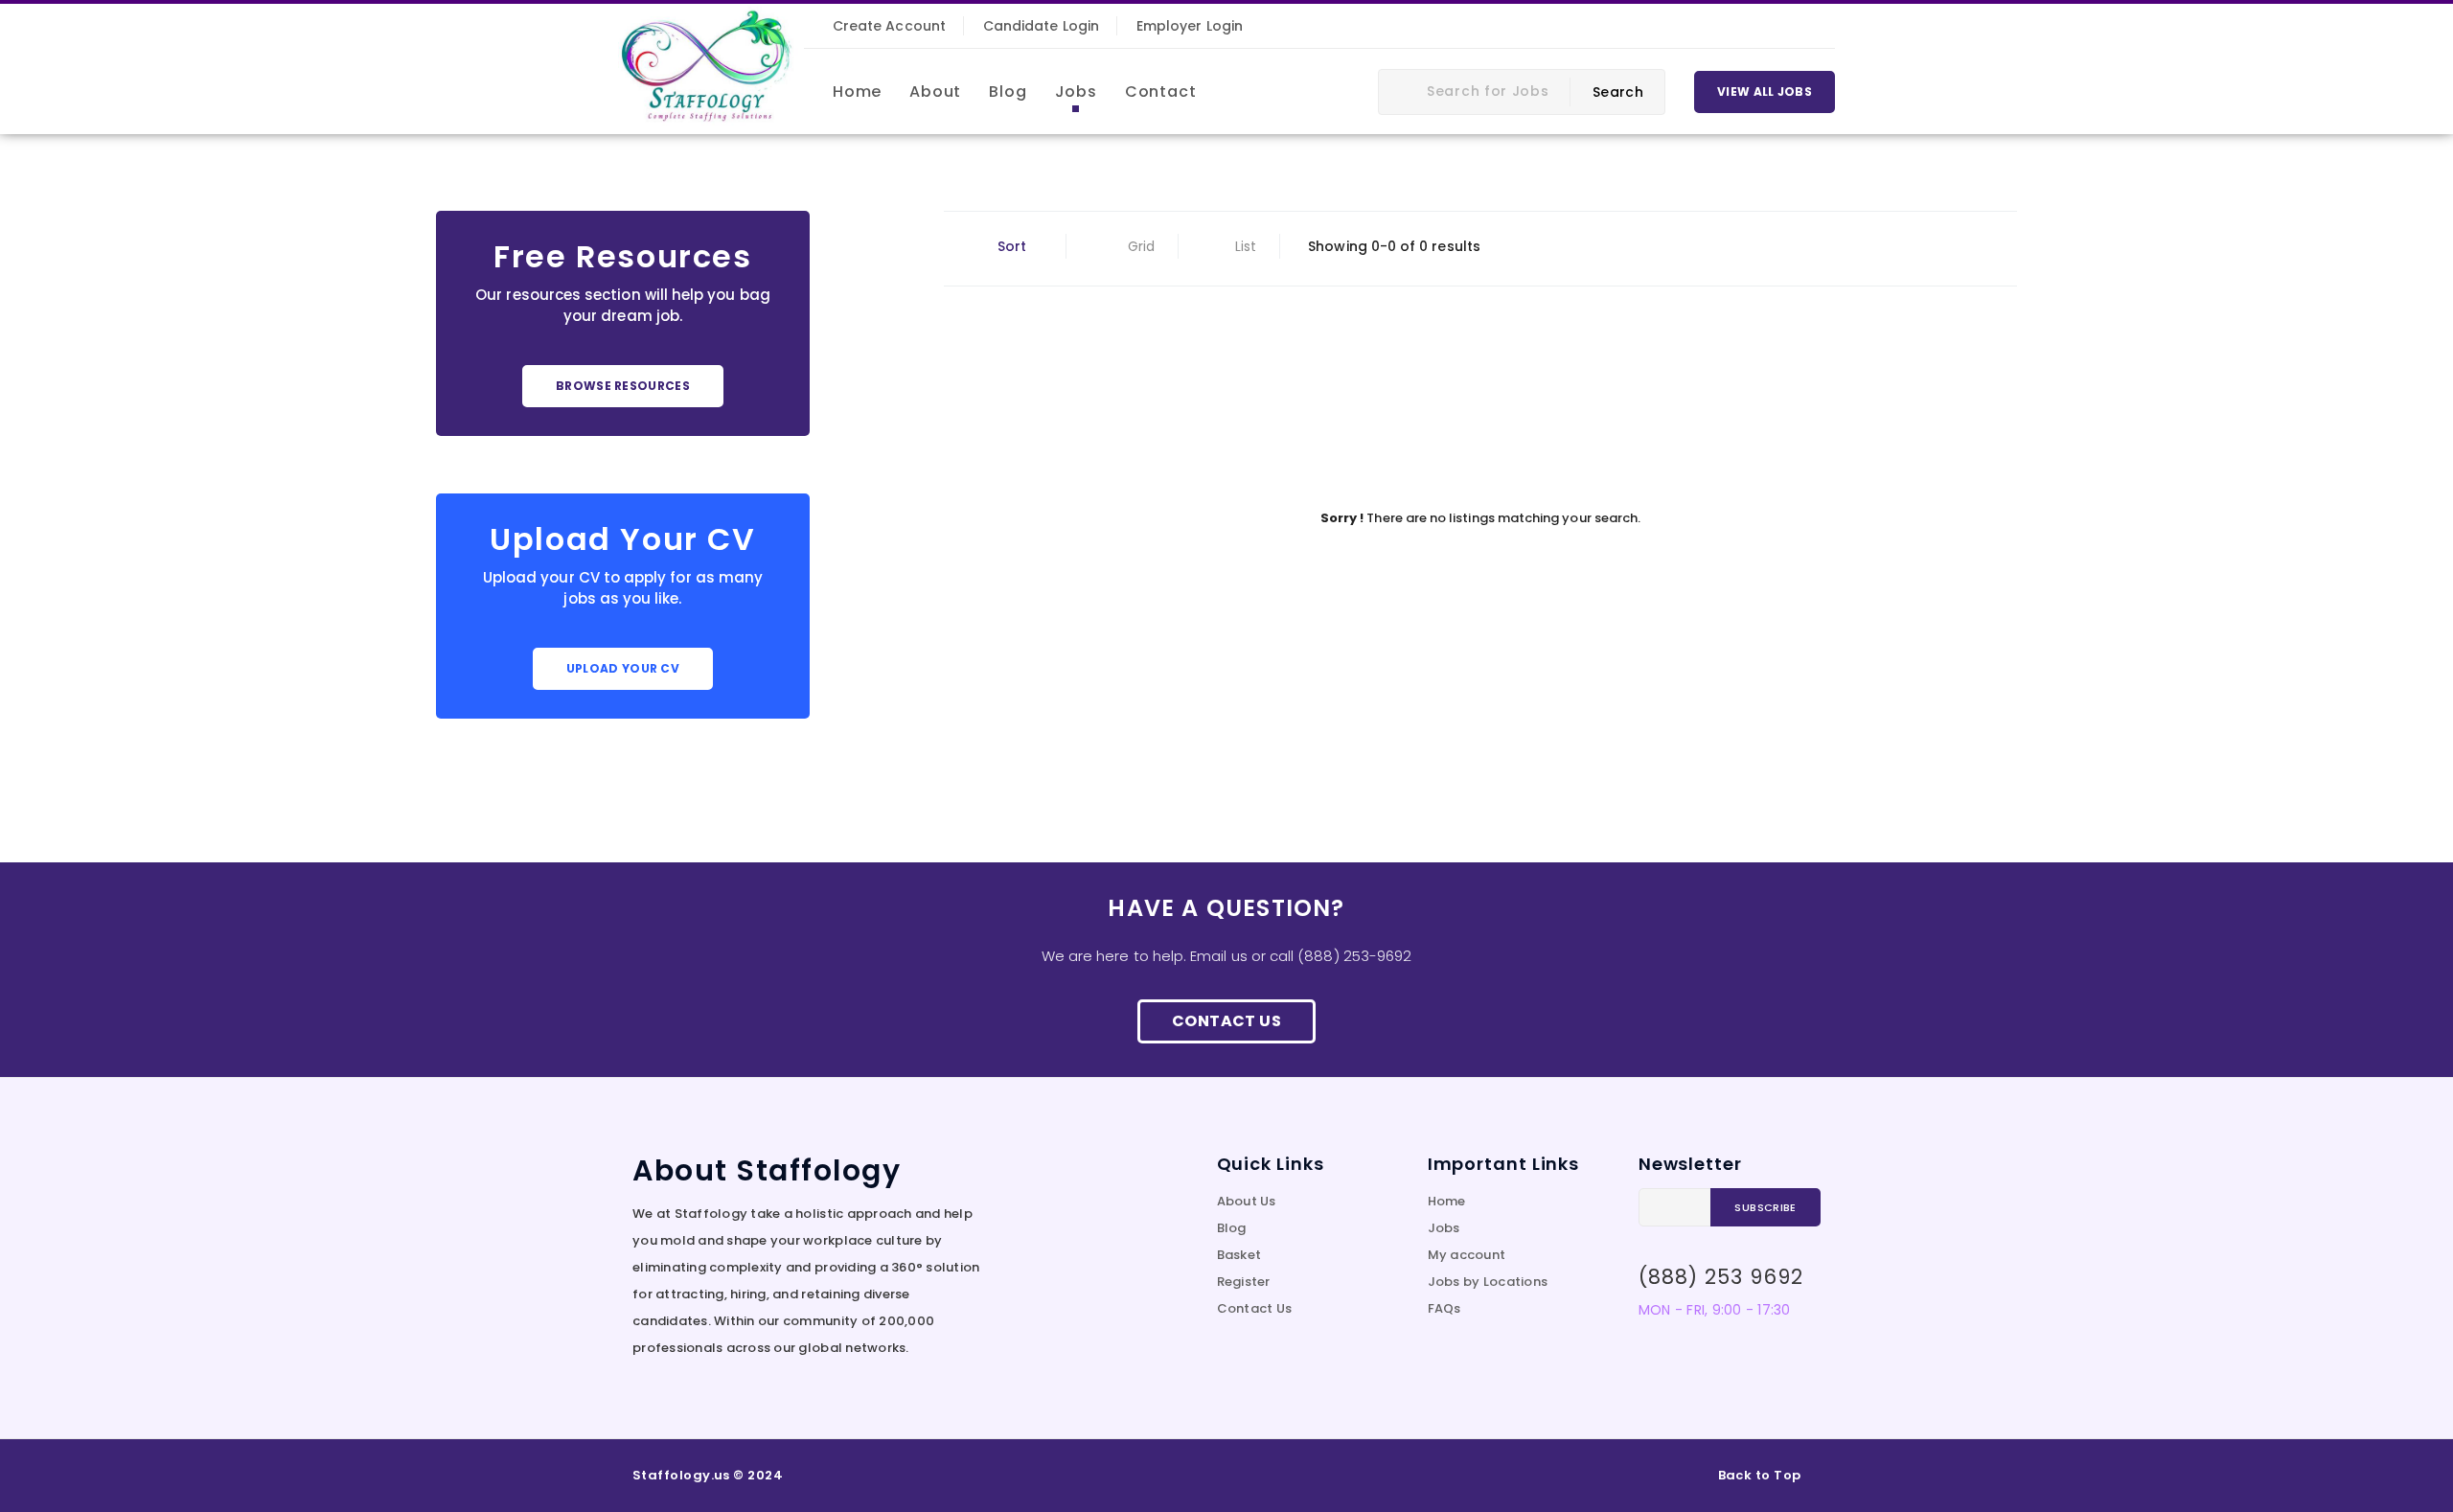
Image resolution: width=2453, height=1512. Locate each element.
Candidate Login (1041, 26)
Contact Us (1226, 1021)
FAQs (1444, 1308)
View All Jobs (1765, 92)
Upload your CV (623, 668)
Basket (1239, 1255)
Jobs (1444, 1228)
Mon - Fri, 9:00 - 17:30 (1715, 1310)
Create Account (889, 26)
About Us (1247, 1201)
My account (1467, 1255)
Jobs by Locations (1488, 1282)
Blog (1232, 1228)
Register (1244, 1282)
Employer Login (1190, 26)
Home (1447, 1201)
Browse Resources (623, 386)
